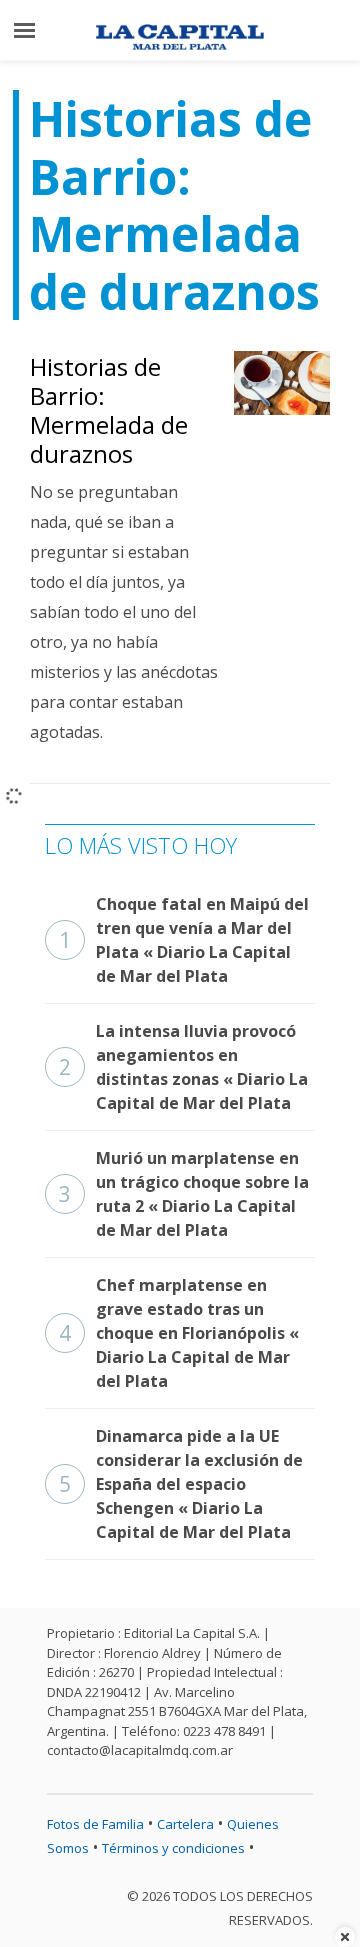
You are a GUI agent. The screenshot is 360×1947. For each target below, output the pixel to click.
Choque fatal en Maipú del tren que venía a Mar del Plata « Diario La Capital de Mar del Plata (184, 940)
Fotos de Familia (95, 1824)
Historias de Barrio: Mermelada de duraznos (109, 409)
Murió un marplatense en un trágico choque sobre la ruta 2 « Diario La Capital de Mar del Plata (184, 1194)
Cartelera (185, 1824)
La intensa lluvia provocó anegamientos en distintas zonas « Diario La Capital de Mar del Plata (183, 1067)
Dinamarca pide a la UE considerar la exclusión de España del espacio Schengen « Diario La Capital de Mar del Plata (181, 1484)
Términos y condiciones (173, 1848)
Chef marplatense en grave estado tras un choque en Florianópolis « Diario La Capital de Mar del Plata (179, 1333)
